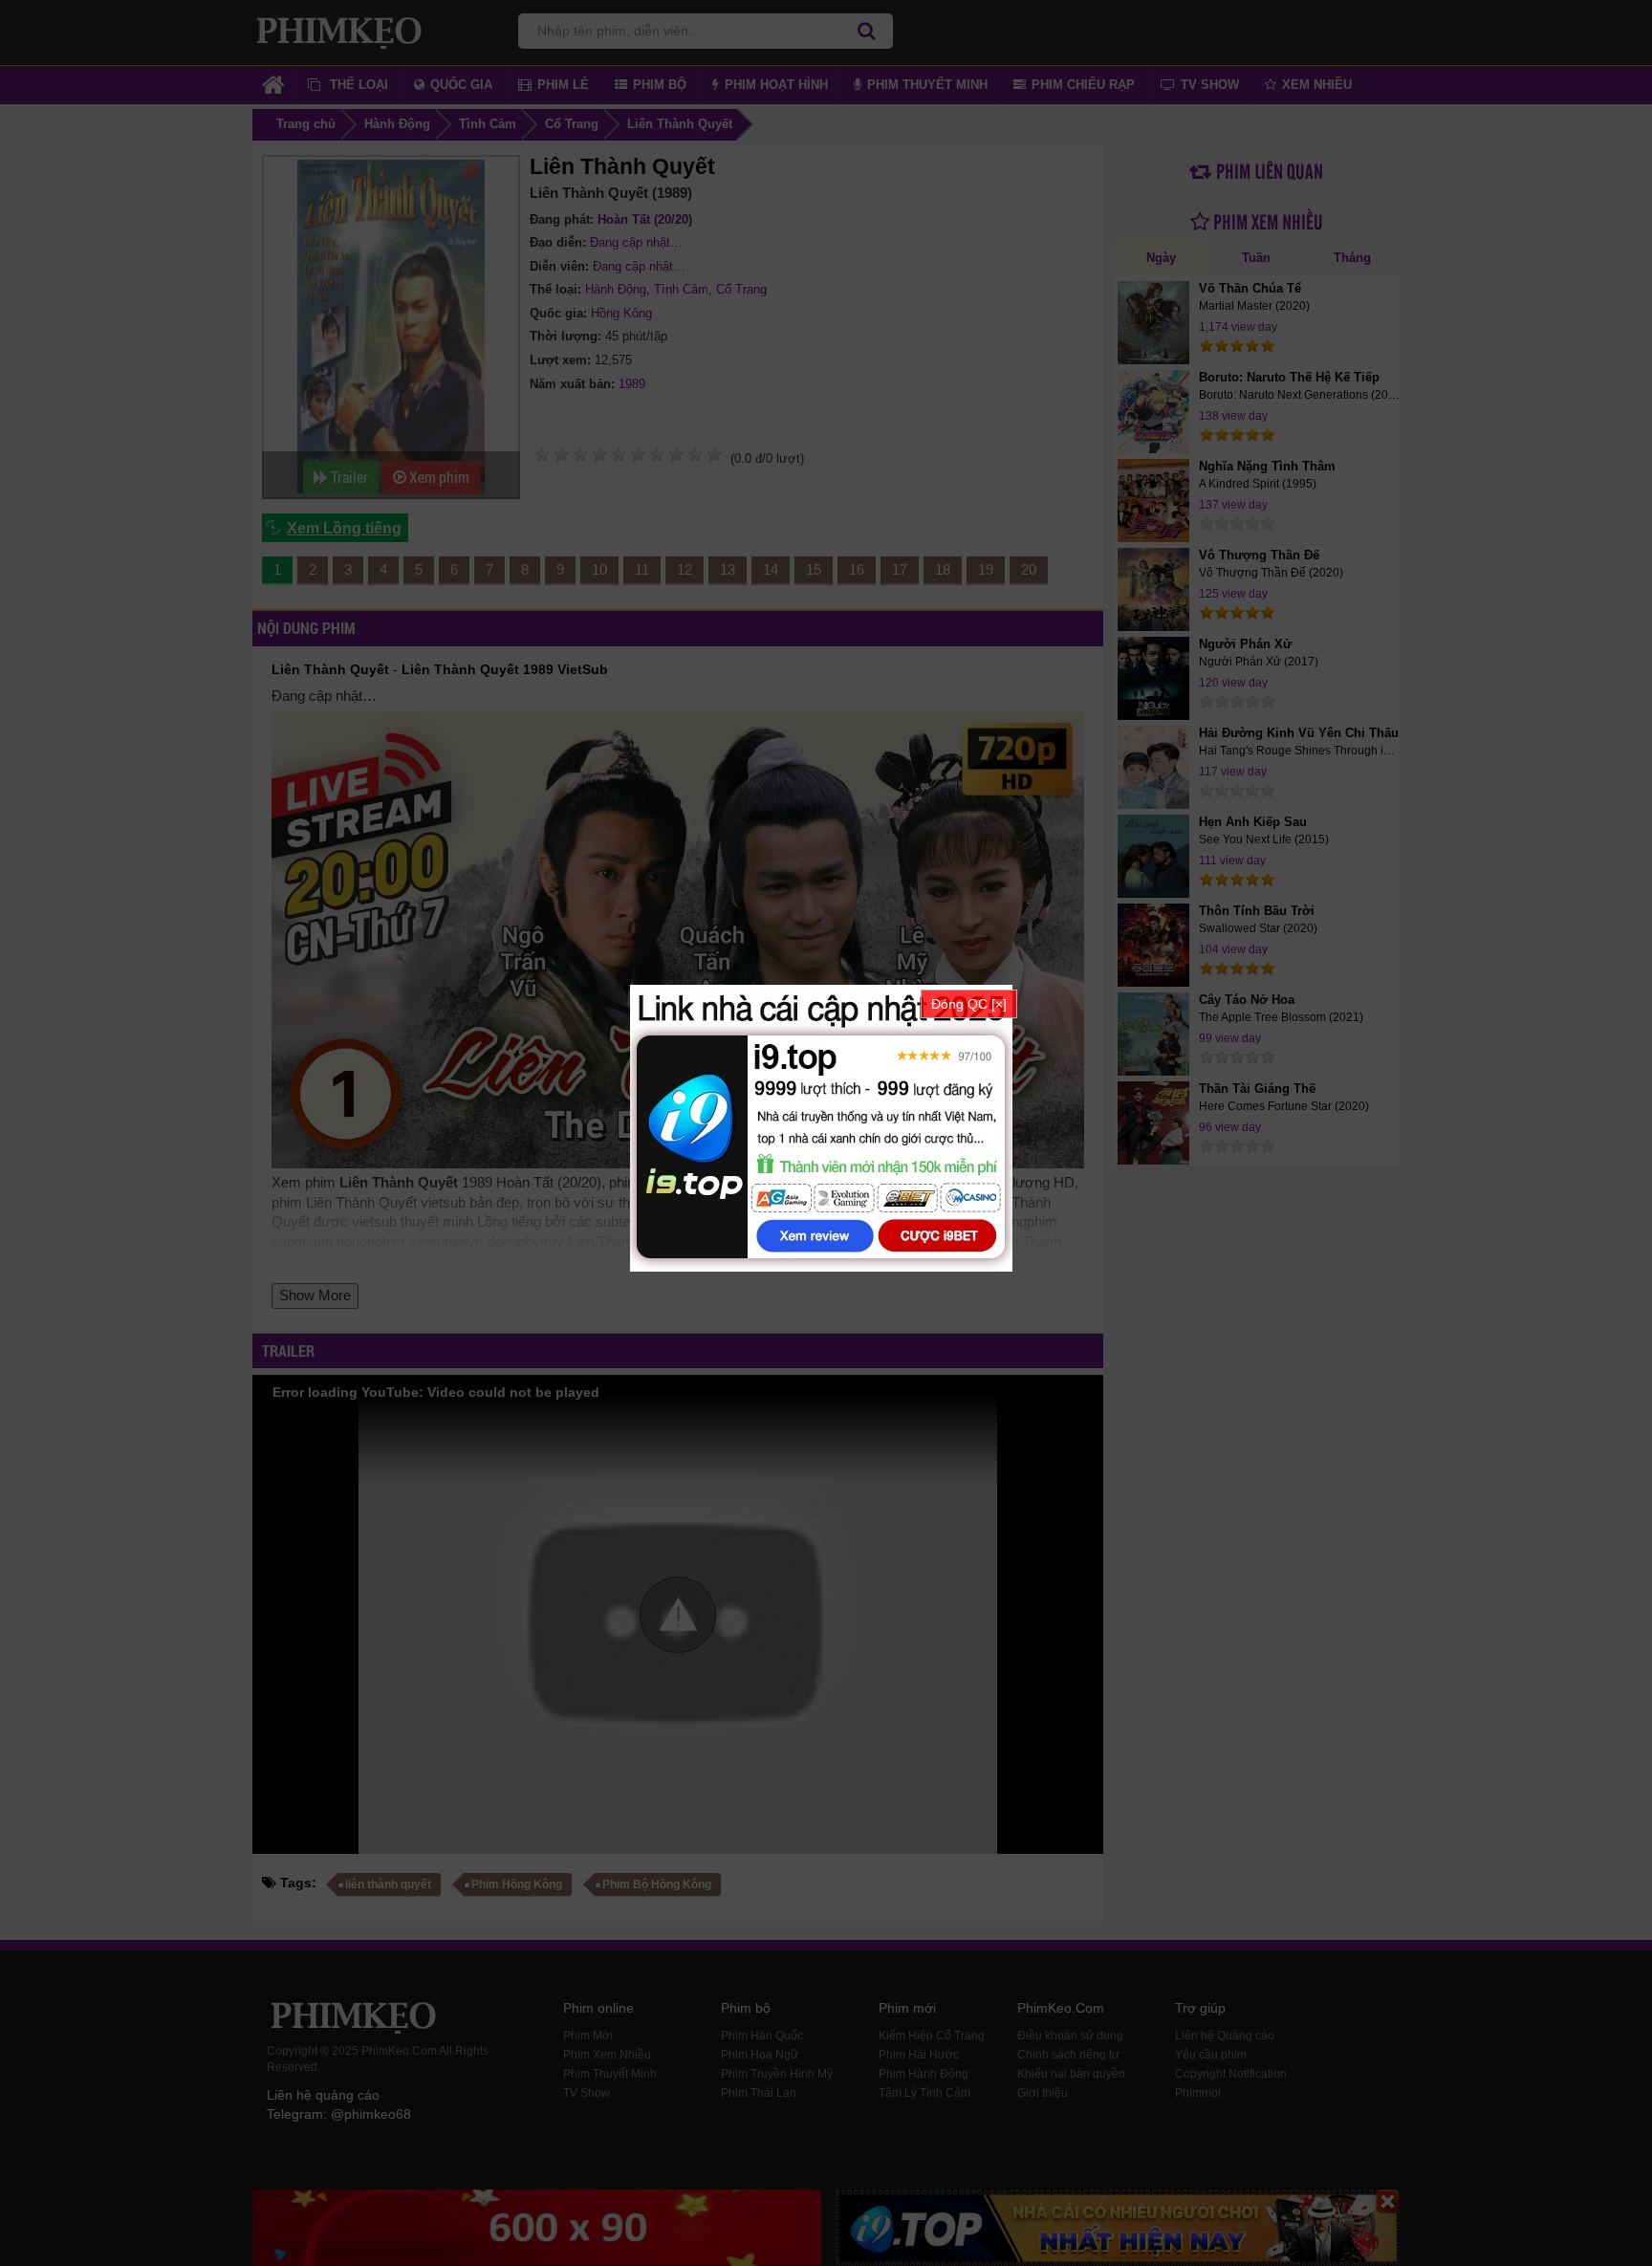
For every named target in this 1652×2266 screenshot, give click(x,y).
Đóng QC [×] (969, 1004)
